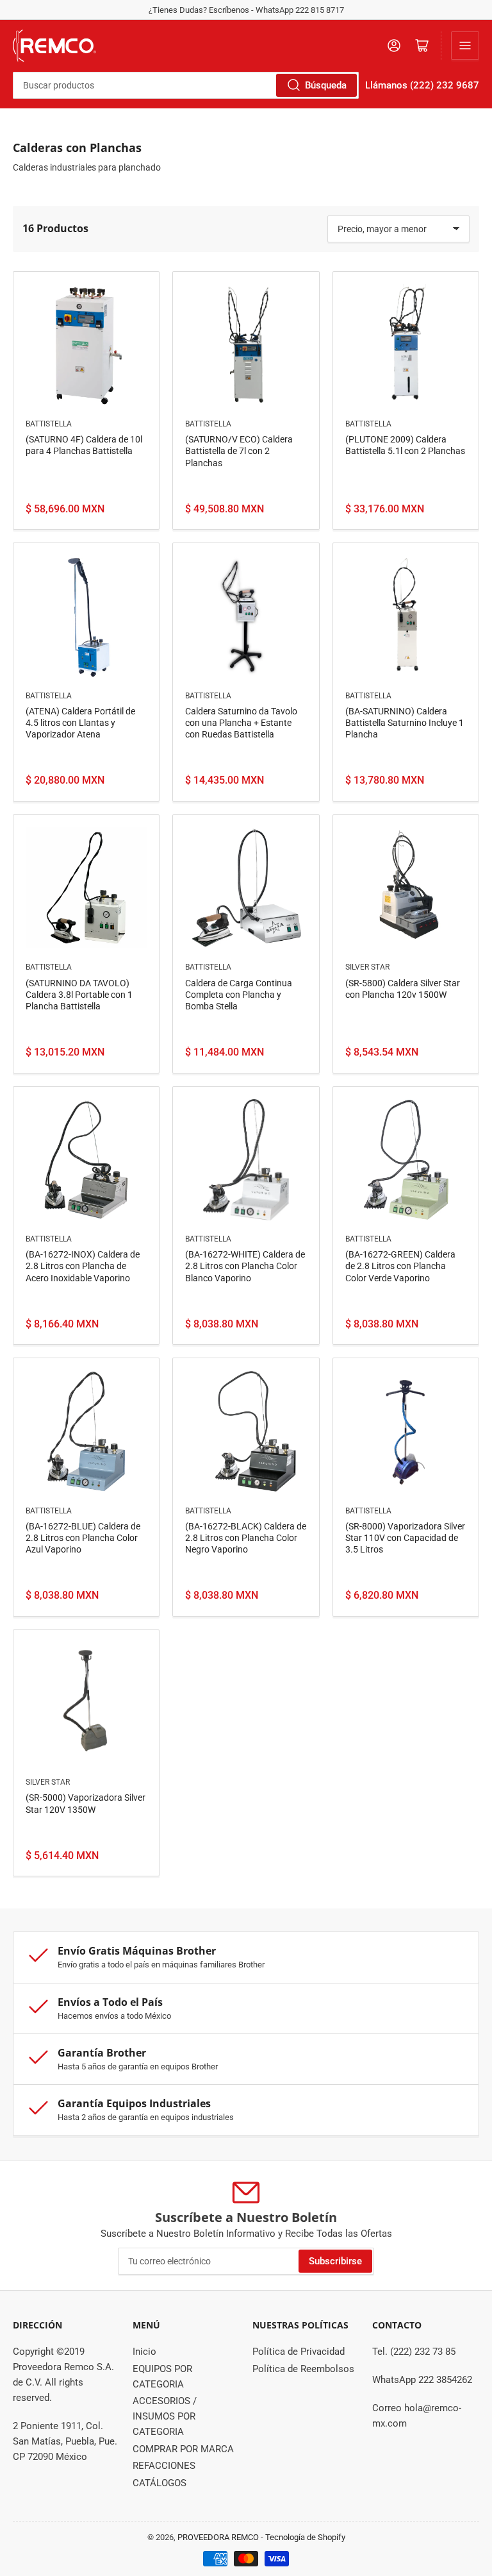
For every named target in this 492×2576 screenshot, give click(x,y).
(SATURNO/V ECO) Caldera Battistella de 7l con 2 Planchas (239, 451)
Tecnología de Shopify (305, 2537)
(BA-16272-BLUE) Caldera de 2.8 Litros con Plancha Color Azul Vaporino (83, 1538)
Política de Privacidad (299, 2352)
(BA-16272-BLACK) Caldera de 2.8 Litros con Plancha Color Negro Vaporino (246, 1538)
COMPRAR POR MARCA (183, 2449)
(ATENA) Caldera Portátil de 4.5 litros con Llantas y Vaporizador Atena (80, 723)
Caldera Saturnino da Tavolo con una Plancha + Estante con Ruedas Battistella (241, 723)
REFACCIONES (164, 2466)
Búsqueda (326, 85)
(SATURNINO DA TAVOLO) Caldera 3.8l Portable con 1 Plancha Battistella (79, 995)
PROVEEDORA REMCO (218, 2537)
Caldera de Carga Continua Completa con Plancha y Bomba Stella (239, 995)
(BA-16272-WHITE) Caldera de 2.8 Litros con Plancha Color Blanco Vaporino (245, 1266)
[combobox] (186, 85)
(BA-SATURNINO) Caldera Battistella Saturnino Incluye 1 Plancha (405, 723)
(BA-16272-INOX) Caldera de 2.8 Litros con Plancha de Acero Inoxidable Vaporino (83, 1266)
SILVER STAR (367, 967)
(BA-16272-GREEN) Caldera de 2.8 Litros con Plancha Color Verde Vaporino (400, 1266)
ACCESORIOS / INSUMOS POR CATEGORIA (165, 2416)
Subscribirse (335, 2261)
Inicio (144, 2352)
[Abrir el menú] (465, 46)
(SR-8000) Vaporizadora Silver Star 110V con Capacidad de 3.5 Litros (405, 1538)
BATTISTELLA (49, 424)
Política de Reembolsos (303, 2369)
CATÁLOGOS (160, 2483)
